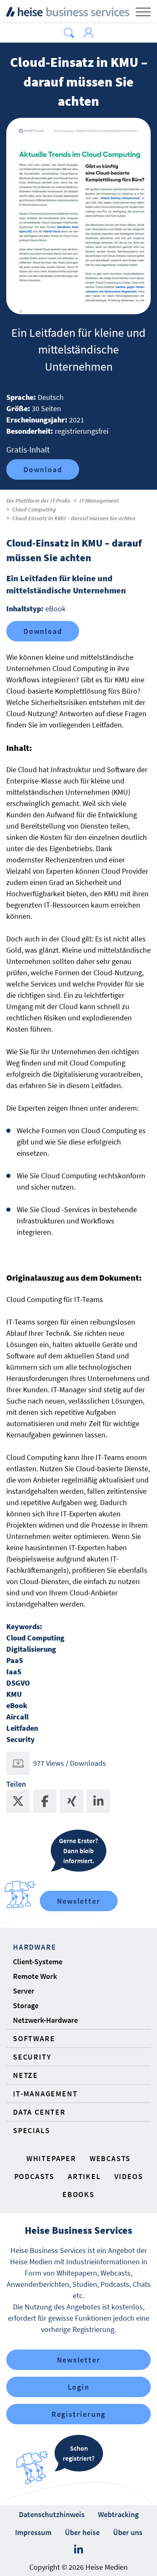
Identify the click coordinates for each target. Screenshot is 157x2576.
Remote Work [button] (35, 1976)
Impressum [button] (33, 2532)
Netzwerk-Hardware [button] (45, 2020)
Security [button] (32, 2057)
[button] (69, 33)
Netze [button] (26, 2075)
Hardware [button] (35, 1947)
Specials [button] (31, 2130)
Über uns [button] (128, 2532)
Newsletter (79, 1901)
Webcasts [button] (110, 2158)
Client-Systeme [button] (38, 1962)
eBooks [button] (78, 2194)
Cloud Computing (34, 509)
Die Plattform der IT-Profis (38, 501)
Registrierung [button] (78, 2414)
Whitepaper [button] (51, 2158)
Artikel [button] (84, 2176)
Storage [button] (26, 2005)
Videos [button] (129, 2176)
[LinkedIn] (78, 2550)
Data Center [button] (39, 2112)
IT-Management (99, 501)
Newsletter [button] (79, 2360)
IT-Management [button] (45, 2094)
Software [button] (34, 2038)
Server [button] (24, 1991)
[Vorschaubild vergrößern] (78, 216)
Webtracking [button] (118, 2514)
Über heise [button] (82, 2532)
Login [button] (79, 2387)
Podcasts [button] (34, 2176)
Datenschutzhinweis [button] (52, 2514)
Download (43, 469)
